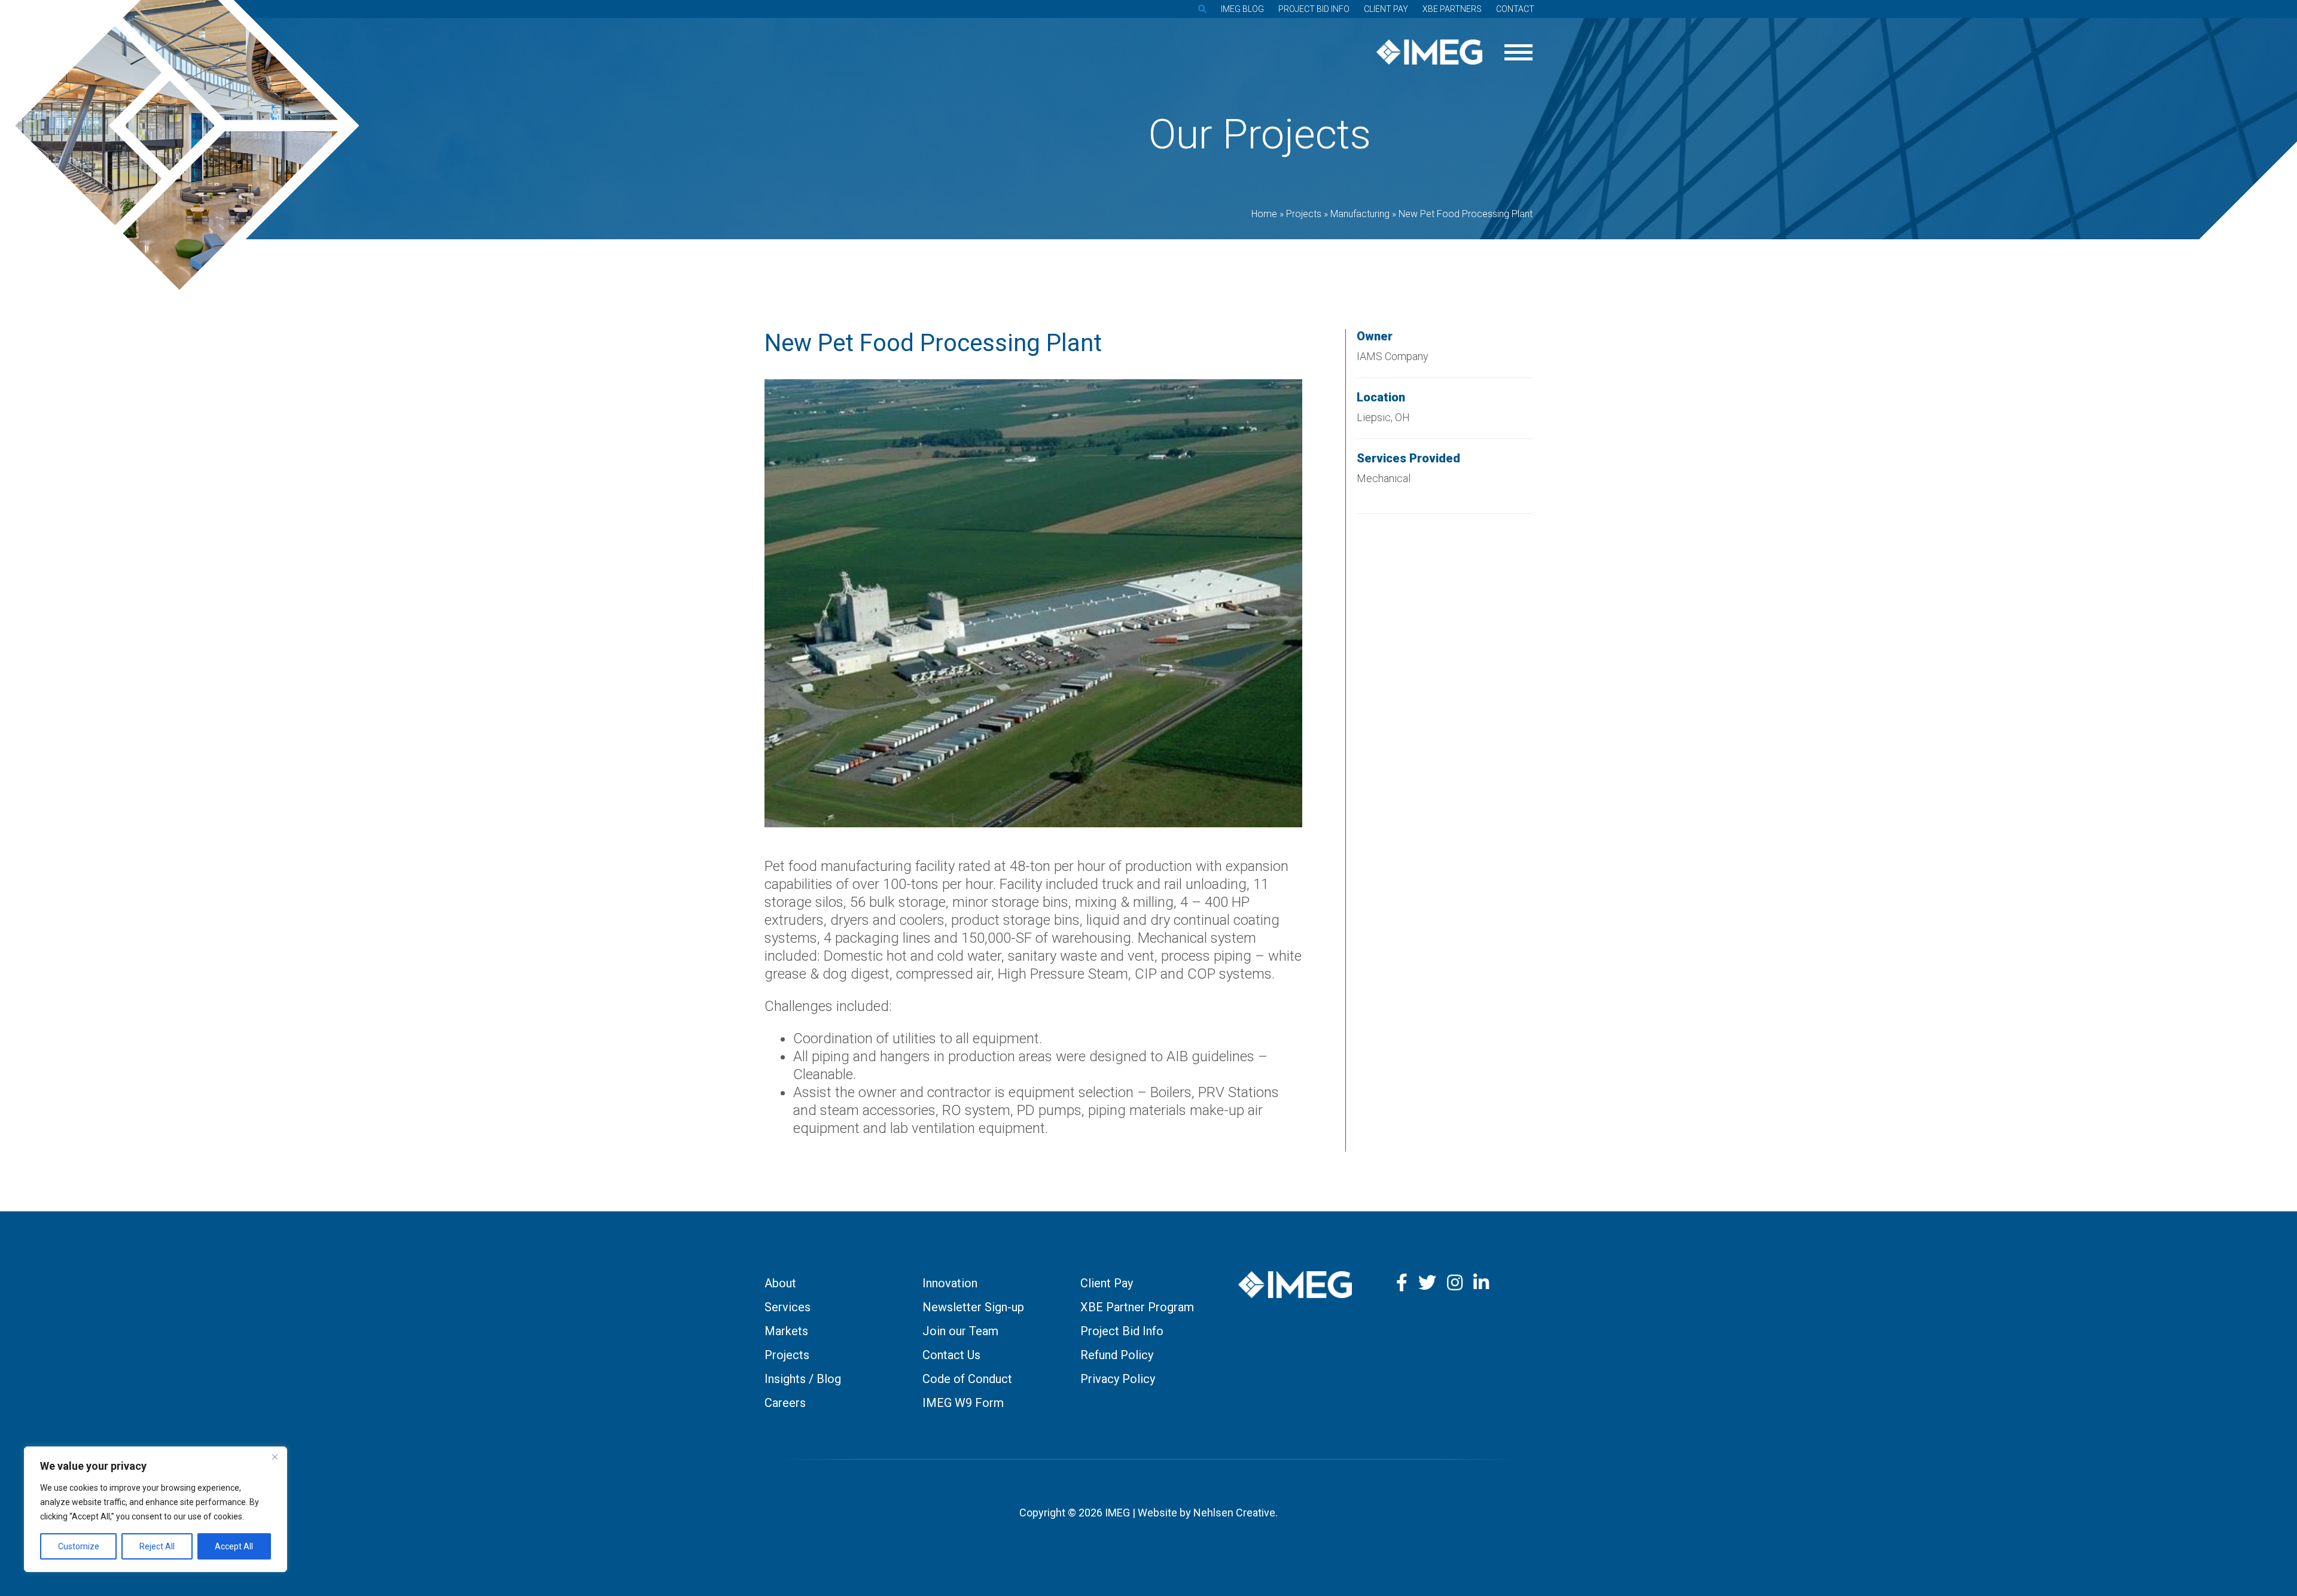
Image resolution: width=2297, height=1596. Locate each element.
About (780, 1283)
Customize (79, 1546)
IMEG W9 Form (963, 1403)
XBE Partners (1452, 9)
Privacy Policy (1118, 1379)
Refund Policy (1117, 1355)
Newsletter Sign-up (973, 1307)
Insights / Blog (803, 1379)
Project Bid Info (1314, 9)
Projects (787, 1355)
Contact (1515, 9)
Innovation (950, 1283)
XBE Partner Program (1137, 1307)
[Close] (275, 1457)
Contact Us (951, 1355)
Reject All (157, 1546)
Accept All (234, 1546)
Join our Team (960, 1331)
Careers (785, 1403)
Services (788, 1307)
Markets (786, 1331)
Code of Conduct (967, 1379)
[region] (156, 1509)
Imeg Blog (1242, 9)
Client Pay (1386, 9)
